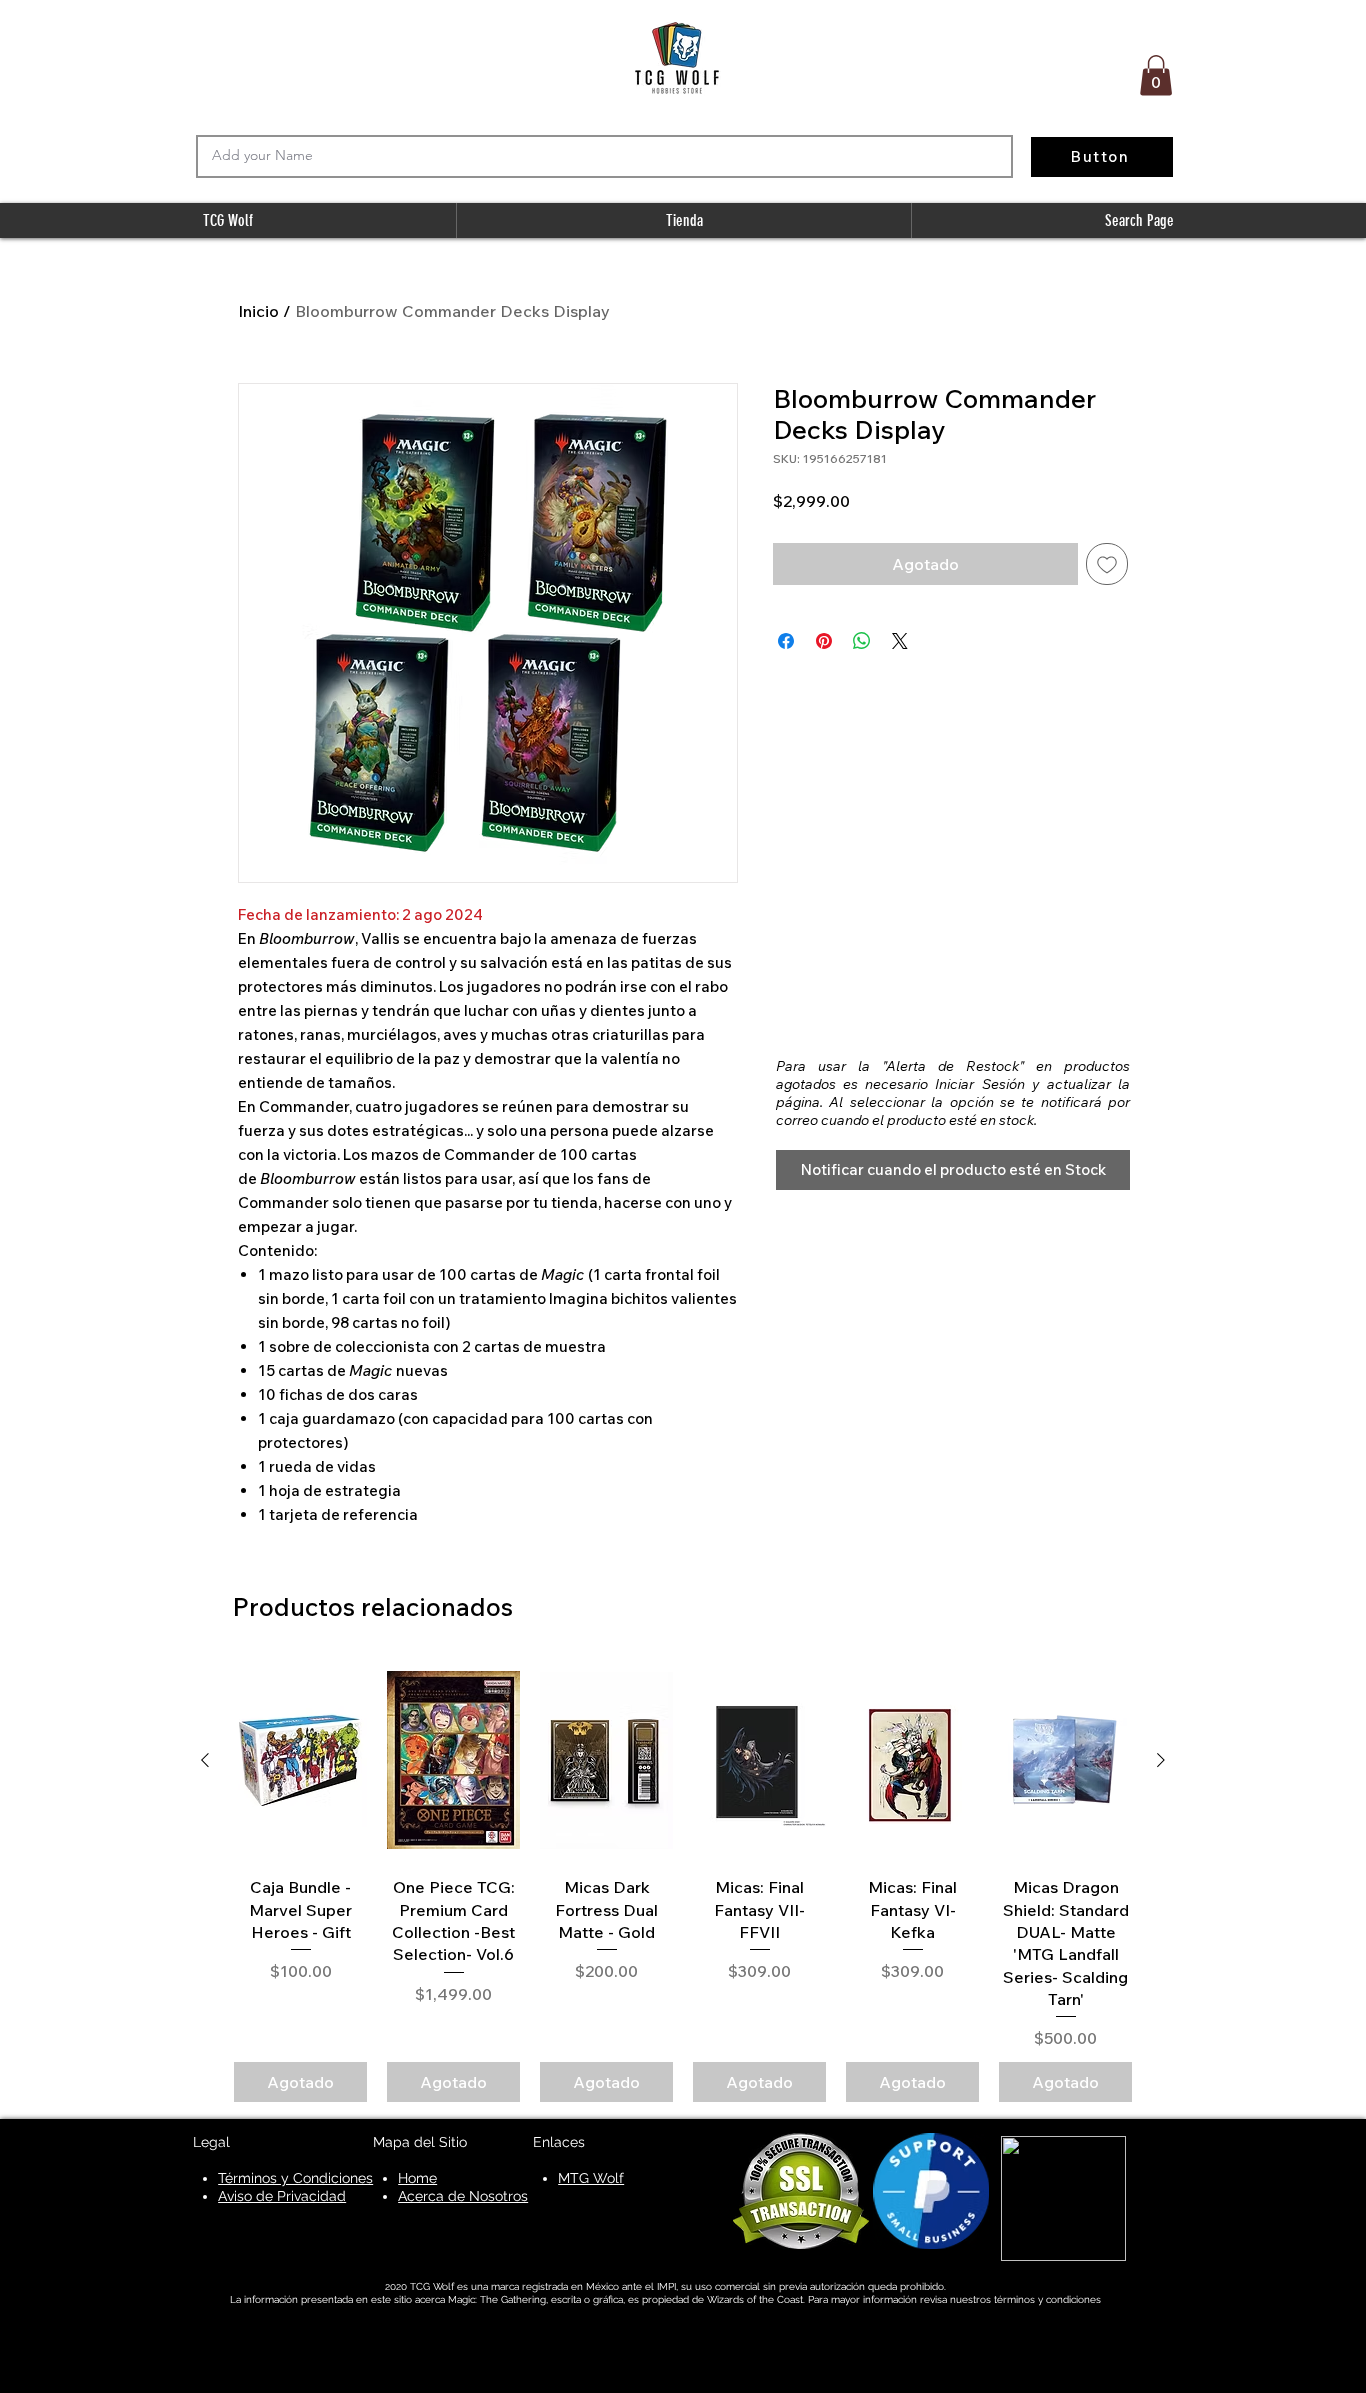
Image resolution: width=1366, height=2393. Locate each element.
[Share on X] (900, 641)
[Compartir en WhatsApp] (862, 641)
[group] (683, 1882)
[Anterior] (205, 1760)
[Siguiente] (1161, 1760)
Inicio (258, 311)
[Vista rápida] (300, 1761)
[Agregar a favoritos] (1107, 564)
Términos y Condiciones (295, 2178)
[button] (1156, 75)
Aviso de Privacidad (282, 2196)
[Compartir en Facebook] (786, 641)
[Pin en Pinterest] (824, 641)
